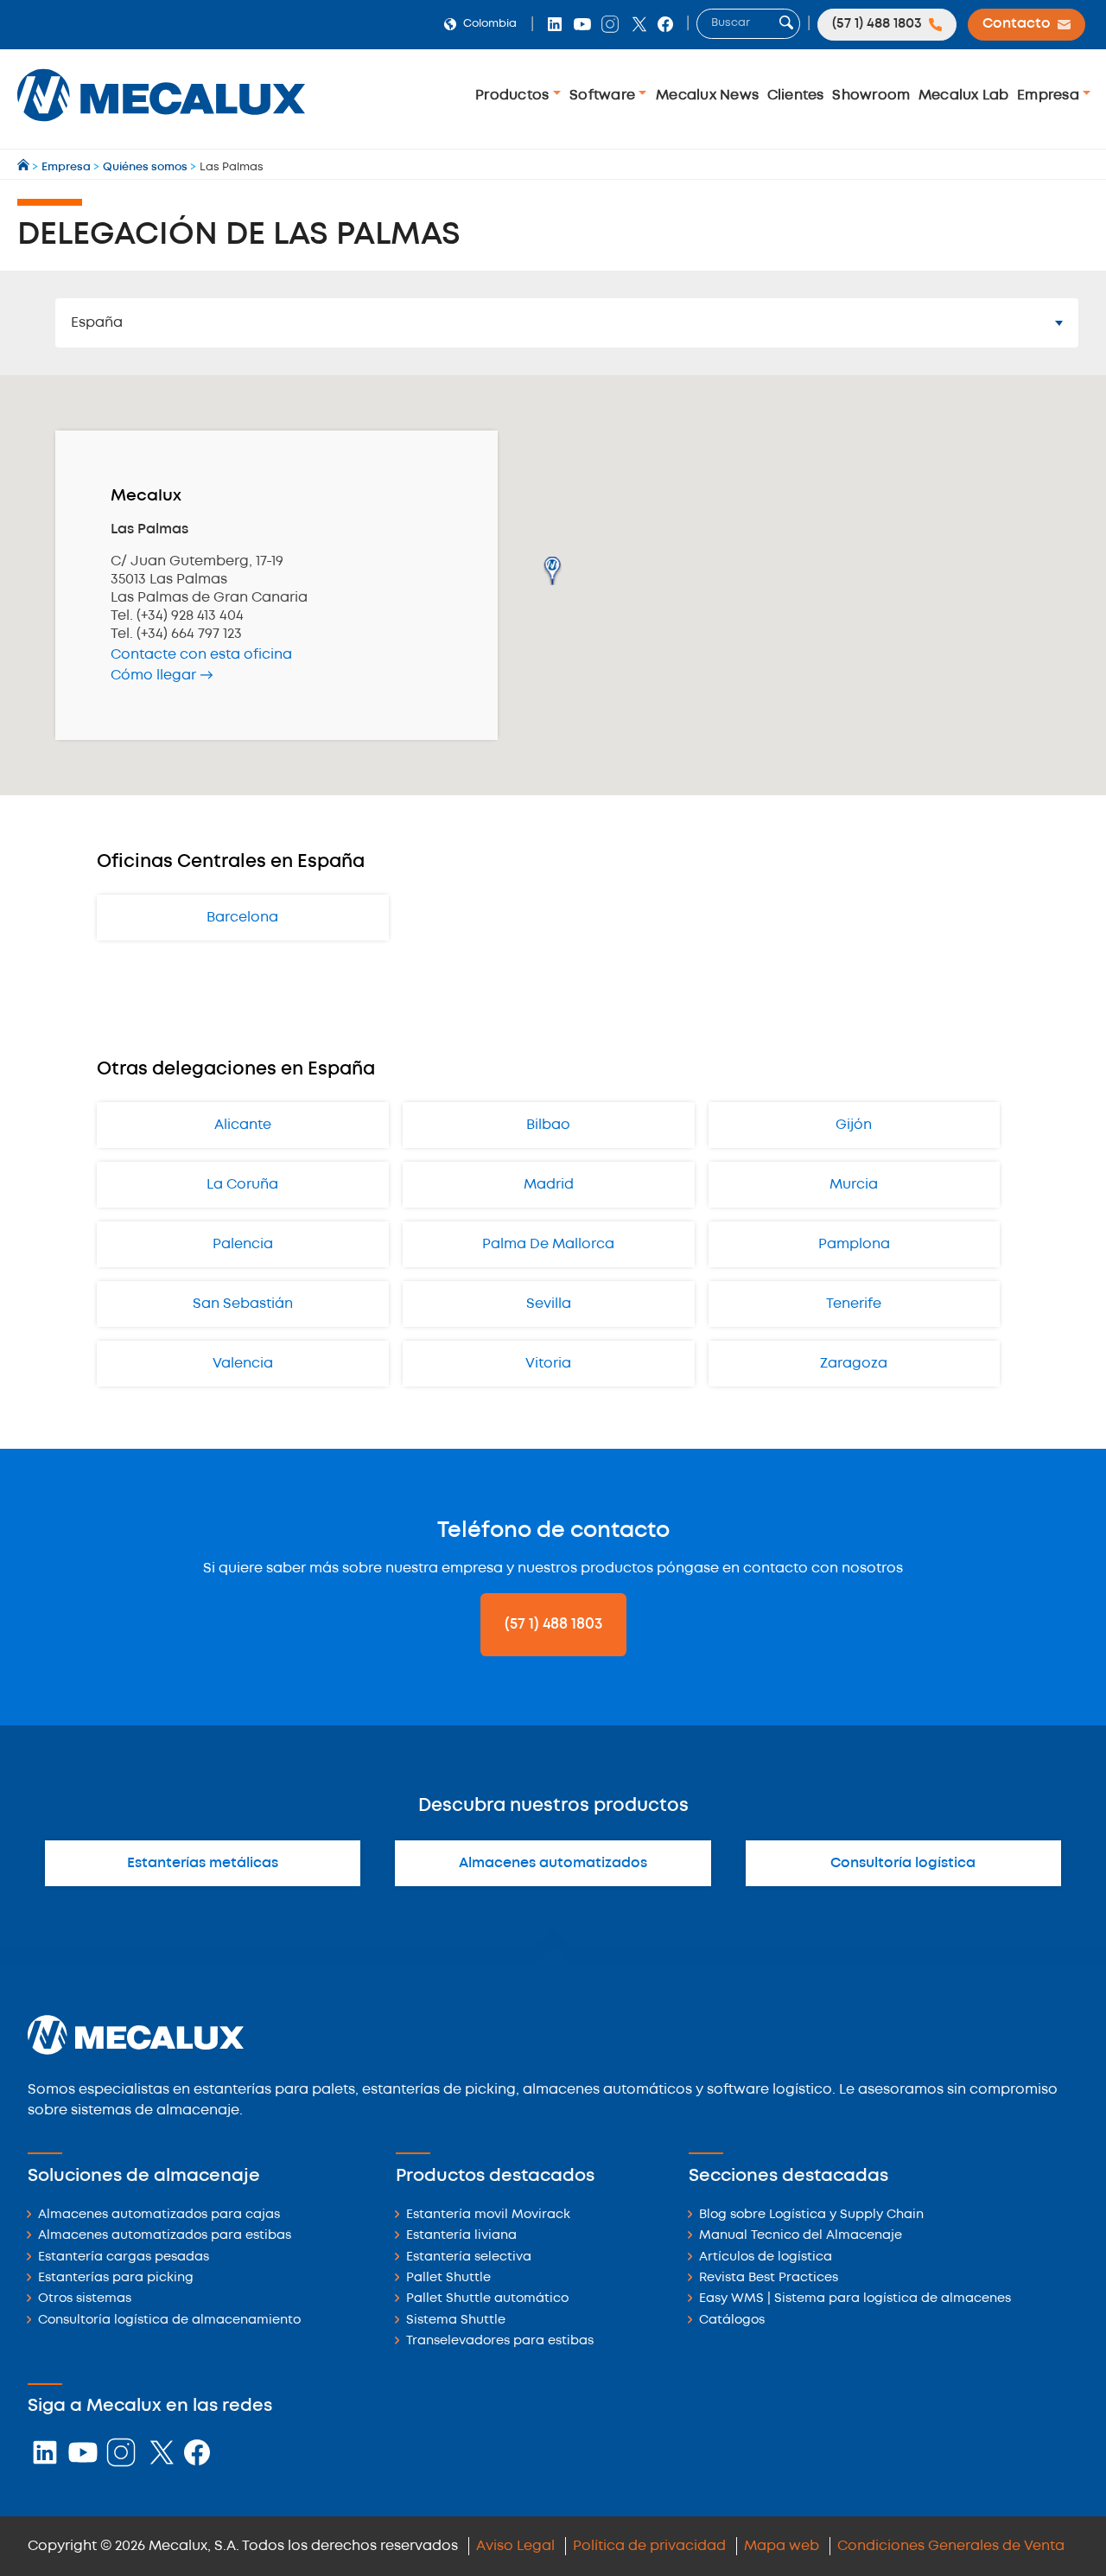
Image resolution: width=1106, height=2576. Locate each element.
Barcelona (242, 918)
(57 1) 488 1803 (553, 1624)
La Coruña (242, 1185)
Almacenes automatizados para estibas (165, 2236)
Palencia (243, 1244)
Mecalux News (707, 96)
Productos (514, 96)
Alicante (243, 1125)
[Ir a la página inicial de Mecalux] (25, 167)
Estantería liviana (461, 2236)
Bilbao (548, 1125)
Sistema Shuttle (456, 2321)
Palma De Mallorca (548, 1244)
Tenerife (854, 1304)
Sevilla (549, 1304)
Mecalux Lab (964, 96)
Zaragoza (854, 1364)
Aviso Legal (515, 2546)
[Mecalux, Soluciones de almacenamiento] (161, 126)
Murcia (854, 1185)
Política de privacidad (649, 2546)
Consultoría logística (903, 1863)
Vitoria (548, 1364)
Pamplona (854, 1244)
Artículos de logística (766, 2257)
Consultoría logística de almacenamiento (169, 2321)
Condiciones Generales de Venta (951, 2546)
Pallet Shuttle (448, 2278)
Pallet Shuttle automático (487, 2299)
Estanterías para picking (116, 2278)
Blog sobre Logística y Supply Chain (811, 2215)
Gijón (854, 1125)
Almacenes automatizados (553, 1863)
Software (604, 96)
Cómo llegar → (162, 676)
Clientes (796, 96)
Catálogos (732, 2321)
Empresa (1050, 96)
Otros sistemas (85, 2299)
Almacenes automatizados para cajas (159, 2215)
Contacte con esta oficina (201, 655)
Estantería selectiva (469, 2257)
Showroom (871, 96)
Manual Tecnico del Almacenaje (801, 2236)
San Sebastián (243, 1304)
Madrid (549, 1185)
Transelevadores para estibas (500, 2341)
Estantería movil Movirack (488, 2215)
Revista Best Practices (769, 2278)
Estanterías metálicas (203, 1863)
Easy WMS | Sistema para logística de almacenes (855, 2299)
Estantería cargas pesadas (124, 2257)
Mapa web (782, 2546)
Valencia (243, 1364)
